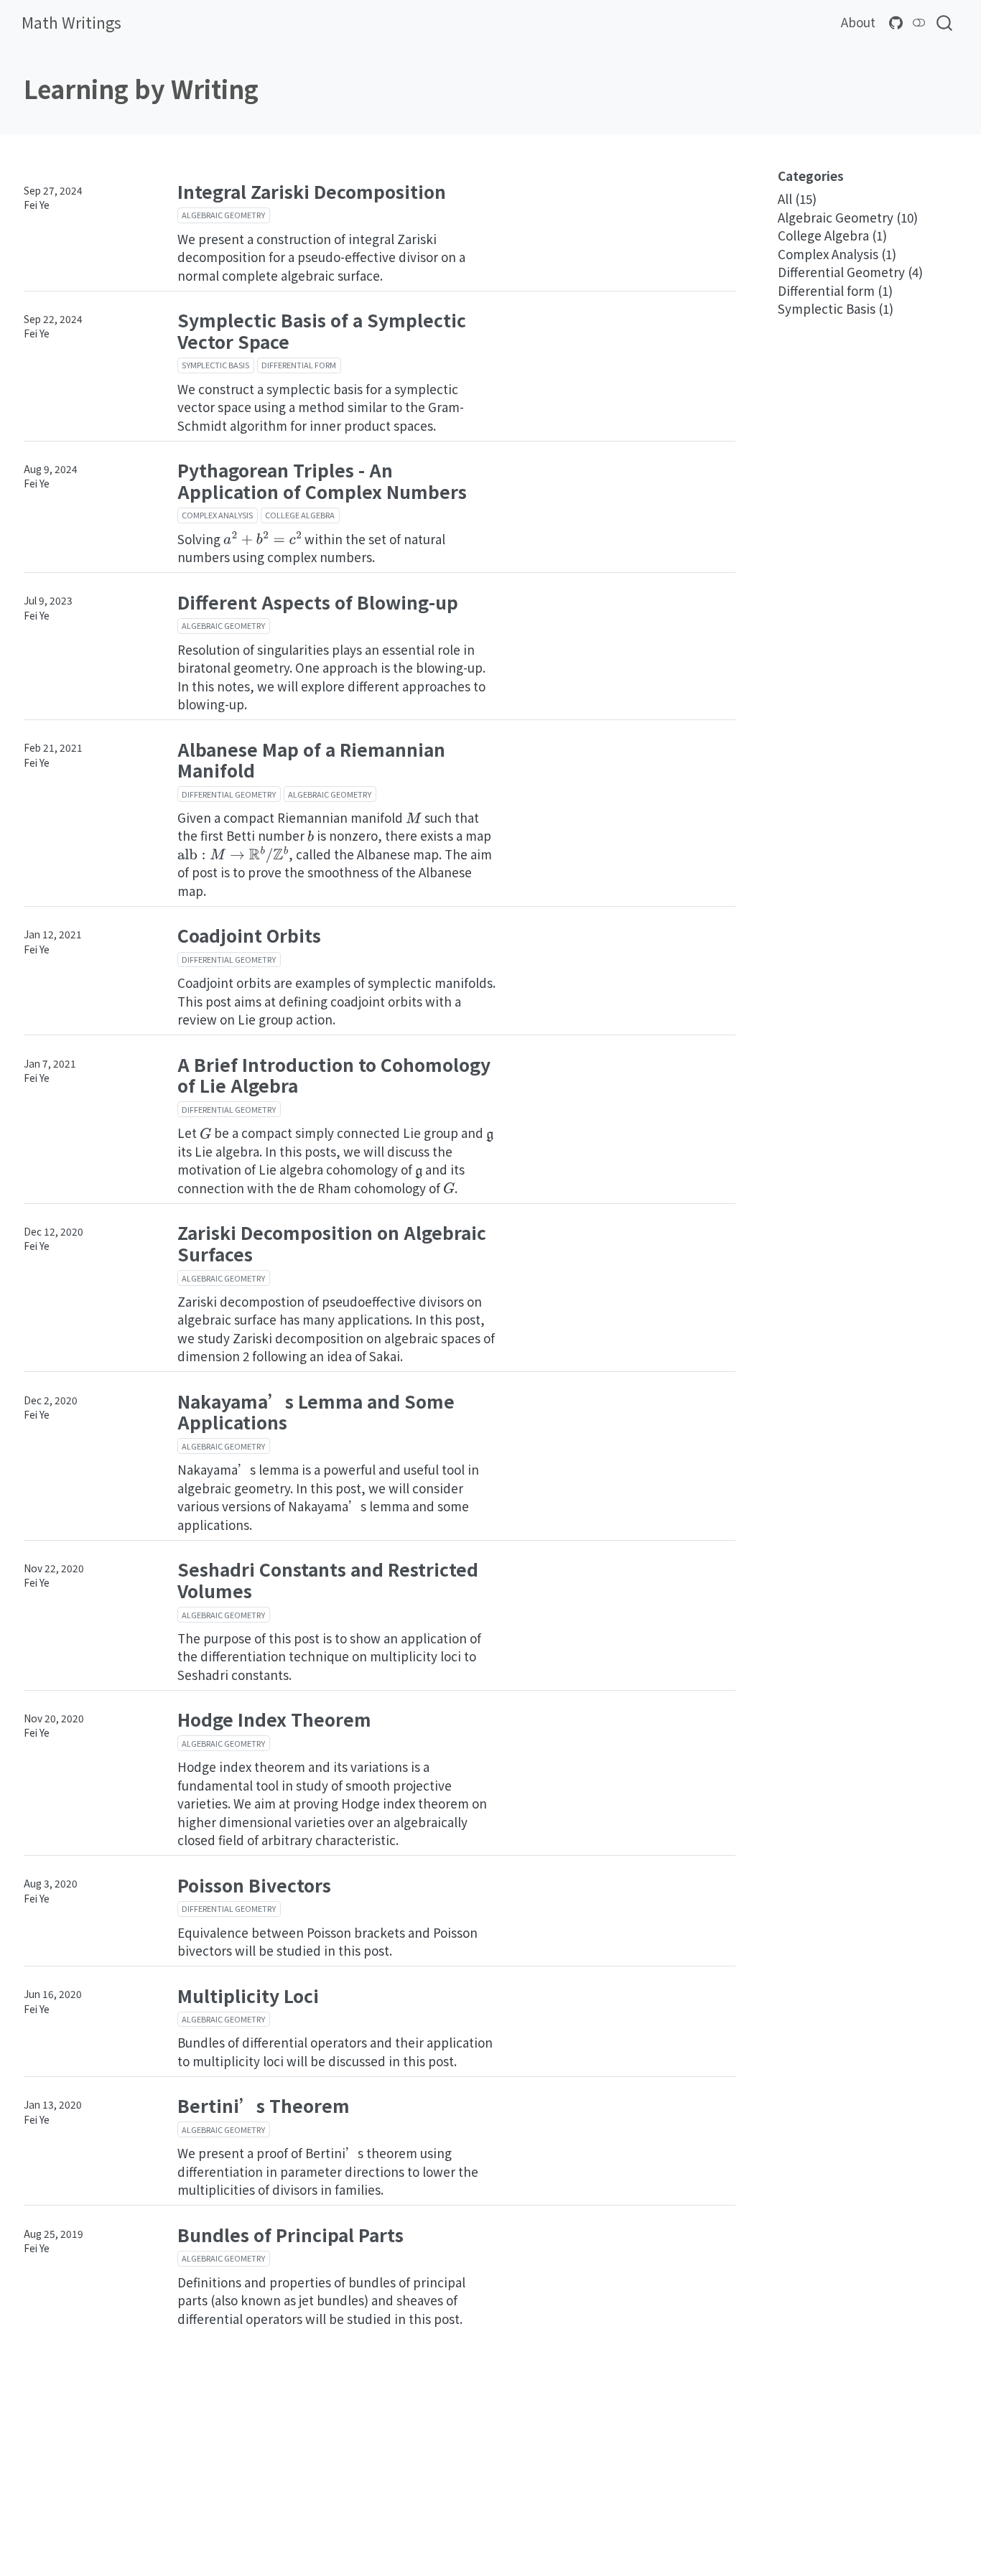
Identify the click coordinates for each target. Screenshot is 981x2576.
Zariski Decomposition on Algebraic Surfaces (332, 1243)
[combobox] (945, 22)
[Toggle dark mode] (919, 22)
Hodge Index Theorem (274, 1719)
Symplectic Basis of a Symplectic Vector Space (322, 330)
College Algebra (300, 515)
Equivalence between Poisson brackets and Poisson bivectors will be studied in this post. (327, 1942)
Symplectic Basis (215, 365)
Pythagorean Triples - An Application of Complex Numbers (322, 480)
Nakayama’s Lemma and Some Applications (316, 1411)
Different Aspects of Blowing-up (318, 602)
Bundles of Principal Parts (290, 2234)
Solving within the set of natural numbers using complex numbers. (312, 548)
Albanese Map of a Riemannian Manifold (311, 760)
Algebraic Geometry (223, 215)
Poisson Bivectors (254, 1885)
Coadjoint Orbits (249, 935)
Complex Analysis (217, 515)
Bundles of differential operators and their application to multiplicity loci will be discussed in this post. (335, 2052)
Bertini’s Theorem (264, 2105)
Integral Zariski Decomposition (312, 191)
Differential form (299, 365)
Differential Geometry (229, 794)
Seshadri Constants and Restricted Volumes (328, 1579)
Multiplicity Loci (248, 1995)
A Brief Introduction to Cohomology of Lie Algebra (334, 1075)
